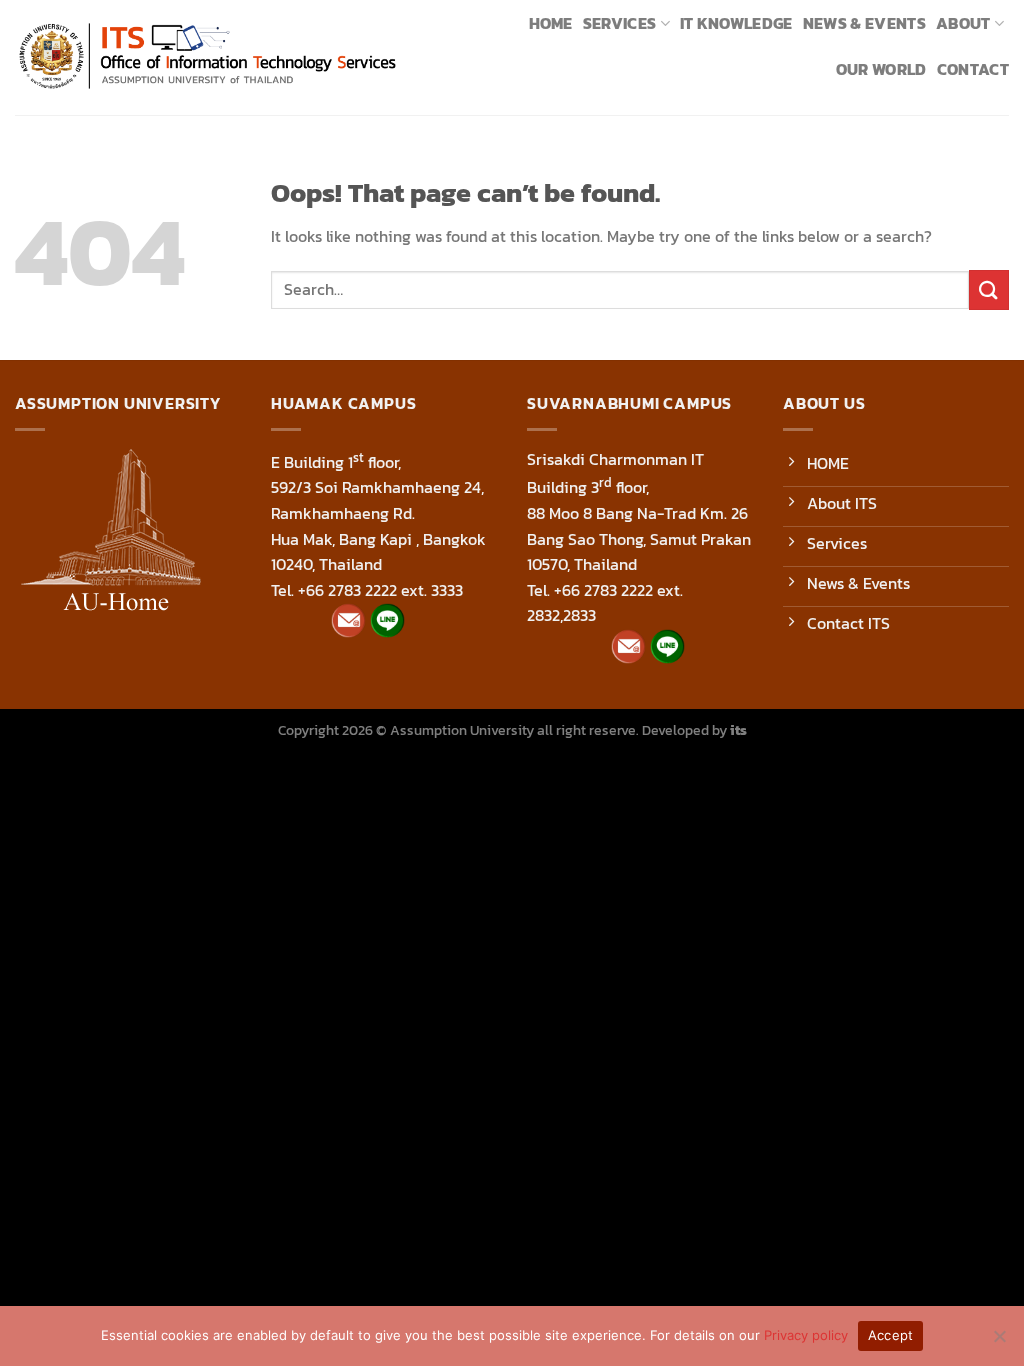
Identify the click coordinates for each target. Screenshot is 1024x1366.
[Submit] (989, 289)
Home (551, 23)
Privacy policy (806, 1335)
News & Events (864, 23)
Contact (973, 69)
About (963, 23)
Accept (891, 1335)
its (738, 730)
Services (620, 23)
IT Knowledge (736, 23)
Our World (881, 69)
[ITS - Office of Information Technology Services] (207, 57)
